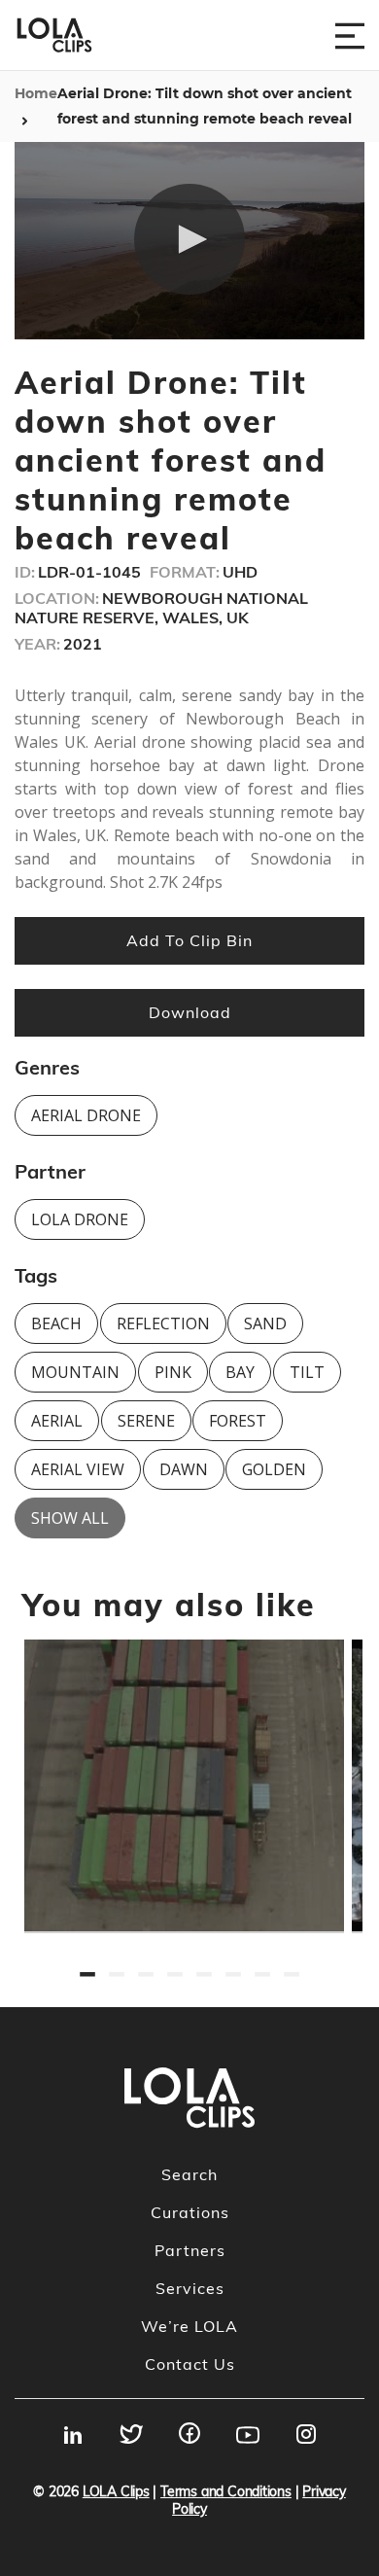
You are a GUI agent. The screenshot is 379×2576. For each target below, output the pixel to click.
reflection (163, 1323)
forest (238, 1421)
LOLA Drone (80, 1219)
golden (274, 1469)
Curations (190, 2212)
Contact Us (190, 2364)
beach (56, 1323)
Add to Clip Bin (189, 940)
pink (173, 1372)
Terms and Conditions (226, 2491)
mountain (75, 1372)
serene (146, 1421)
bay (240, 1372)
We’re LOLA (189, 2326)
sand (265, 1323)
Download (190, 1012)
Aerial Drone (86, 1115)
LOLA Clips (116, 2491)
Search (189, 2174)
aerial (57, 1421)
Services (190, 2288)
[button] (189, 239)
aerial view (78, 1469)
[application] (189, 241)
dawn (184, 1469)
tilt (307, 1372)
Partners (190, 2250)
